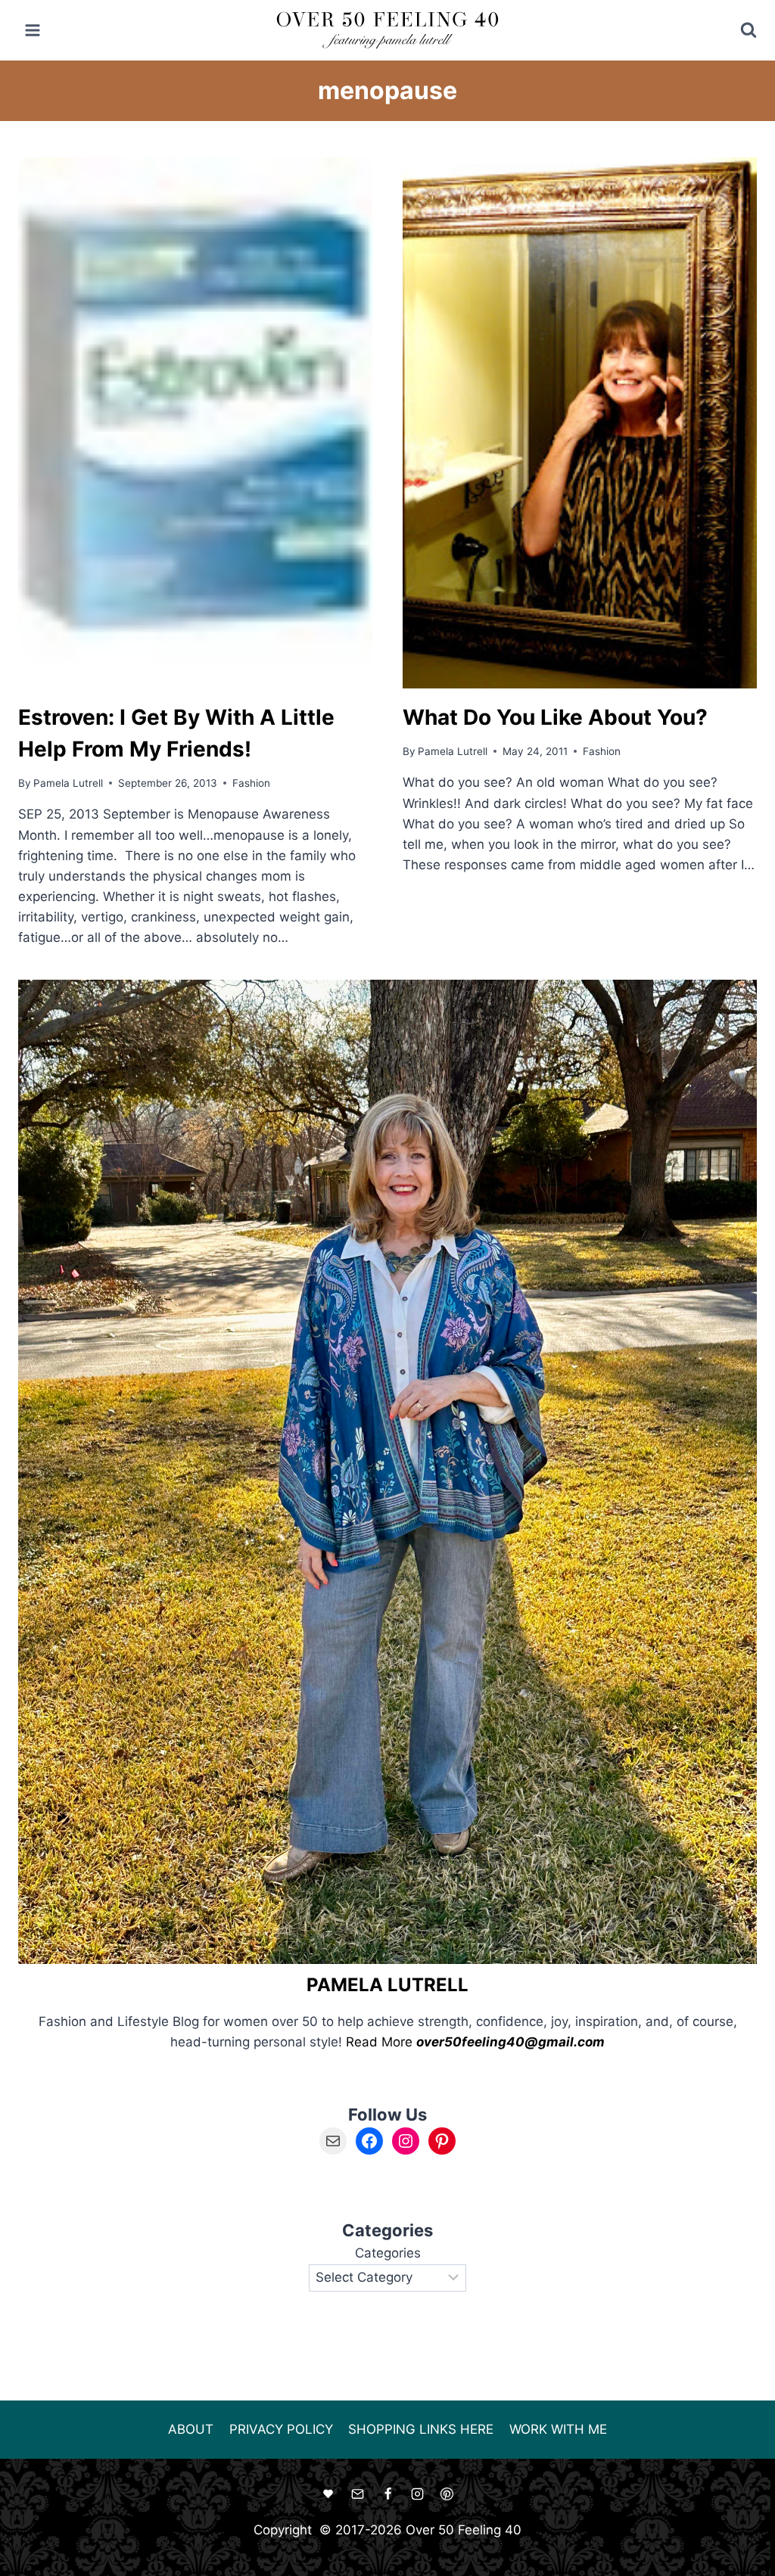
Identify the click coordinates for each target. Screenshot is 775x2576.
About (191, 2429)
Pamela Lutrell (68, 783)
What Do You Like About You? (555, 717)
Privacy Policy (281, 2429)
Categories (388, 2253)
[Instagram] (417, 2494)
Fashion (251, 783)
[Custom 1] (328, 2494)
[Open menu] (33, 30)
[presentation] (195, 423)
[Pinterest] (447, 2494)
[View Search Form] (738, 30)
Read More (379, 2042)
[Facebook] (387, 2494)
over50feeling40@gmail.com (510, 2042)
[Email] (358, 2494)
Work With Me (558, 2429)
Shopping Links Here (421, 2429)
